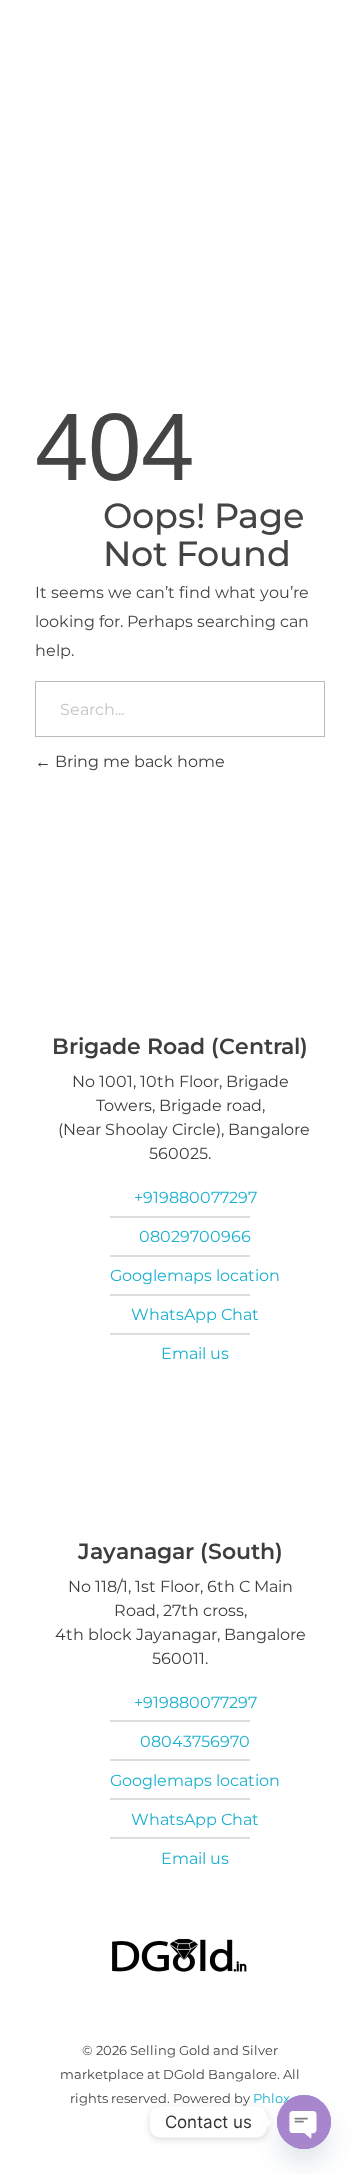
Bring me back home (138, 761)
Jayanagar (245, 192)
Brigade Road (126, 192)
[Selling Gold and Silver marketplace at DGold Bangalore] (110, 281)
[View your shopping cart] (288, 284)
